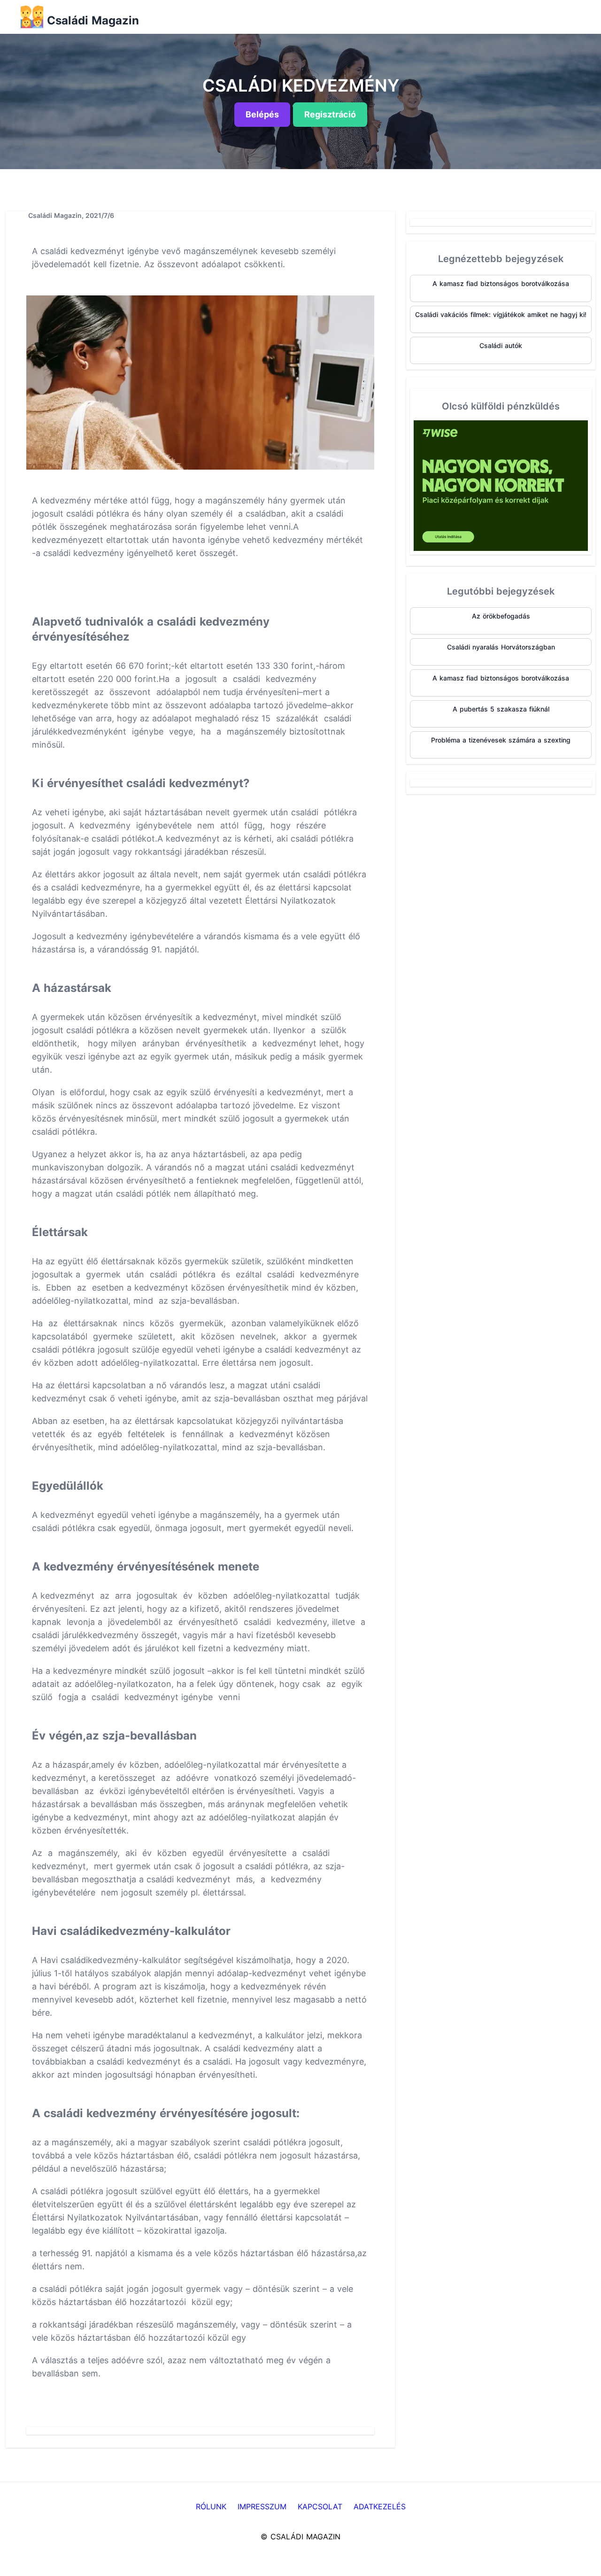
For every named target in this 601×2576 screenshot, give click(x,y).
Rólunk (211, 2506)
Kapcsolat (320, 2506)
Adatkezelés (380, 2506)
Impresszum (262, 2506)
